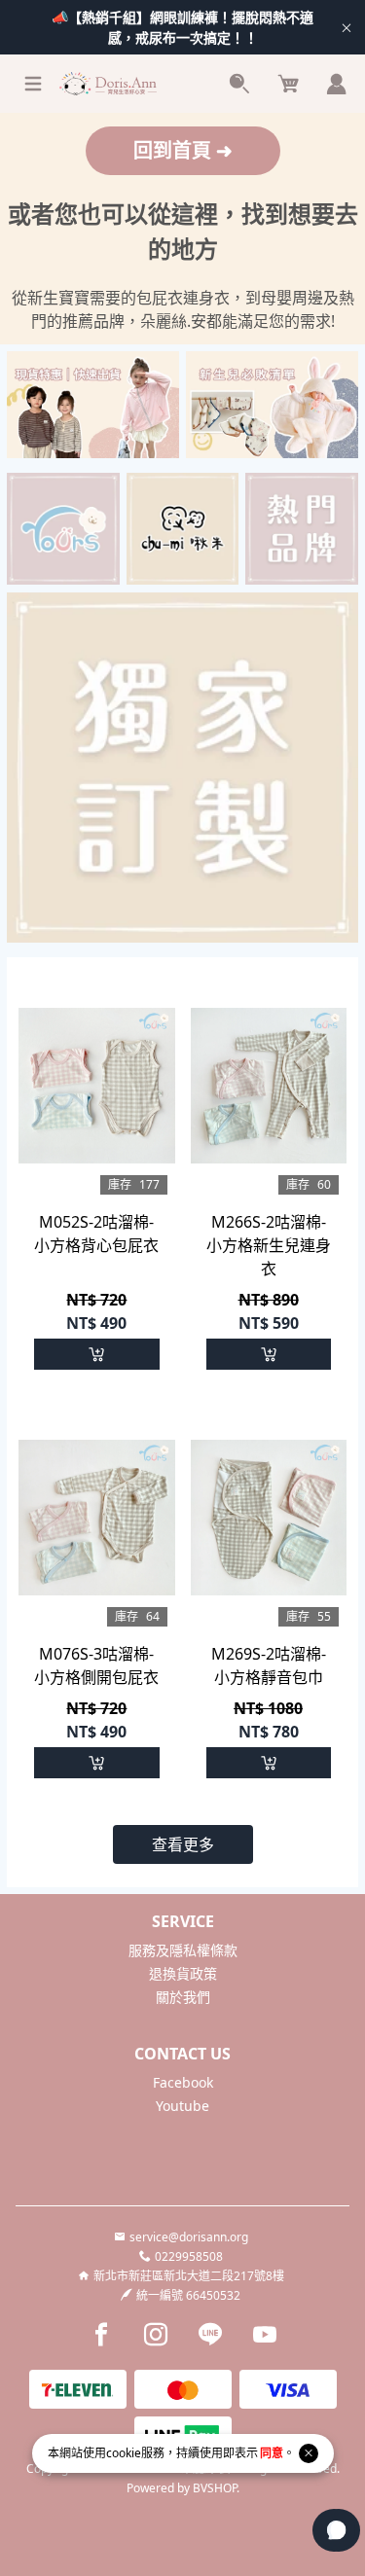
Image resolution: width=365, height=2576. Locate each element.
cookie (124, 2453)
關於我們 (183, 1997)
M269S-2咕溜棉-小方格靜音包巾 (269, 1665)
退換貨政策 (183, 1973)
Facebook (183, 2082)
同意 (272, 2453)
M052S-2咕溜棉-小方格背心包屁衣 (96, 1234)
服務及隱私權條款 (183, 1950)
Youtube (182, 2106)
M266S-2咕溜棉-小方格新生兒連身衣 (269, 1245)
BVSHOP (215, 2488)
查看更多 (183, 1844)
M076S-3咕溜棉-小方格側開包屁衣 (96, 1665)
